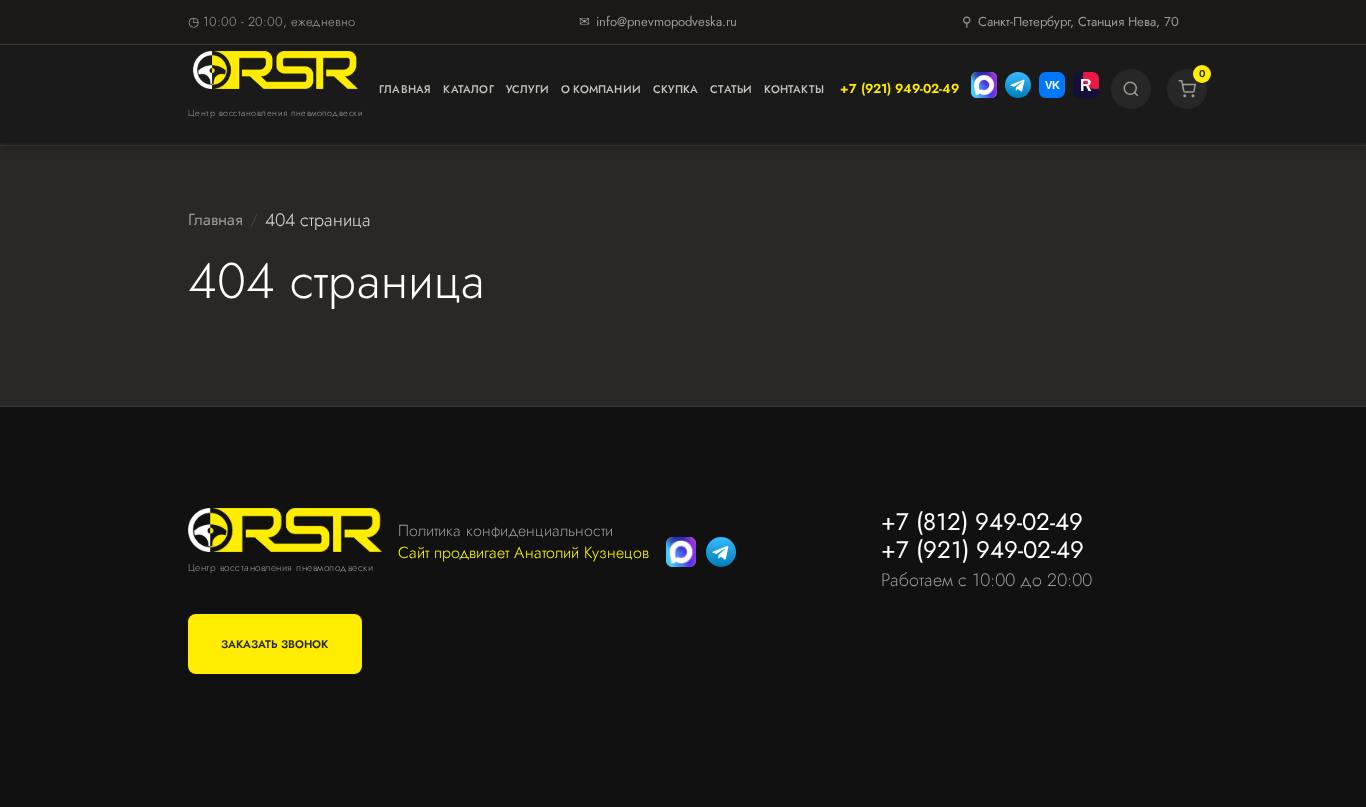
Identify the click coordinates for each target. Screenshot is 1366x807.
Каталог (468, 89)
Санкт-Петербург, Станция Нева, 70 (1078, 21)
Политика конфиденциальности (505, 531)
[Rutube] (1086, 89)
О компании (601, 89)
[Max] (984, 89)
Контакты (794, 89)
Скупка (675, 89)
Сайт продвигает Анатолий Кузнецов (523, 553)
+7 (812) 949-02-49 (982, 521)
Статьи (731, 89)
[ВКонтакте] (1052, 89)
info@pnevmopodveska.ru (666, 21)
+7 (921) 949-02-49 (899, 88)
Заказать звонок (274, 644)
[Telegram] (1018, 89)
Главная (405, 89)
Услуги (527, 89)
